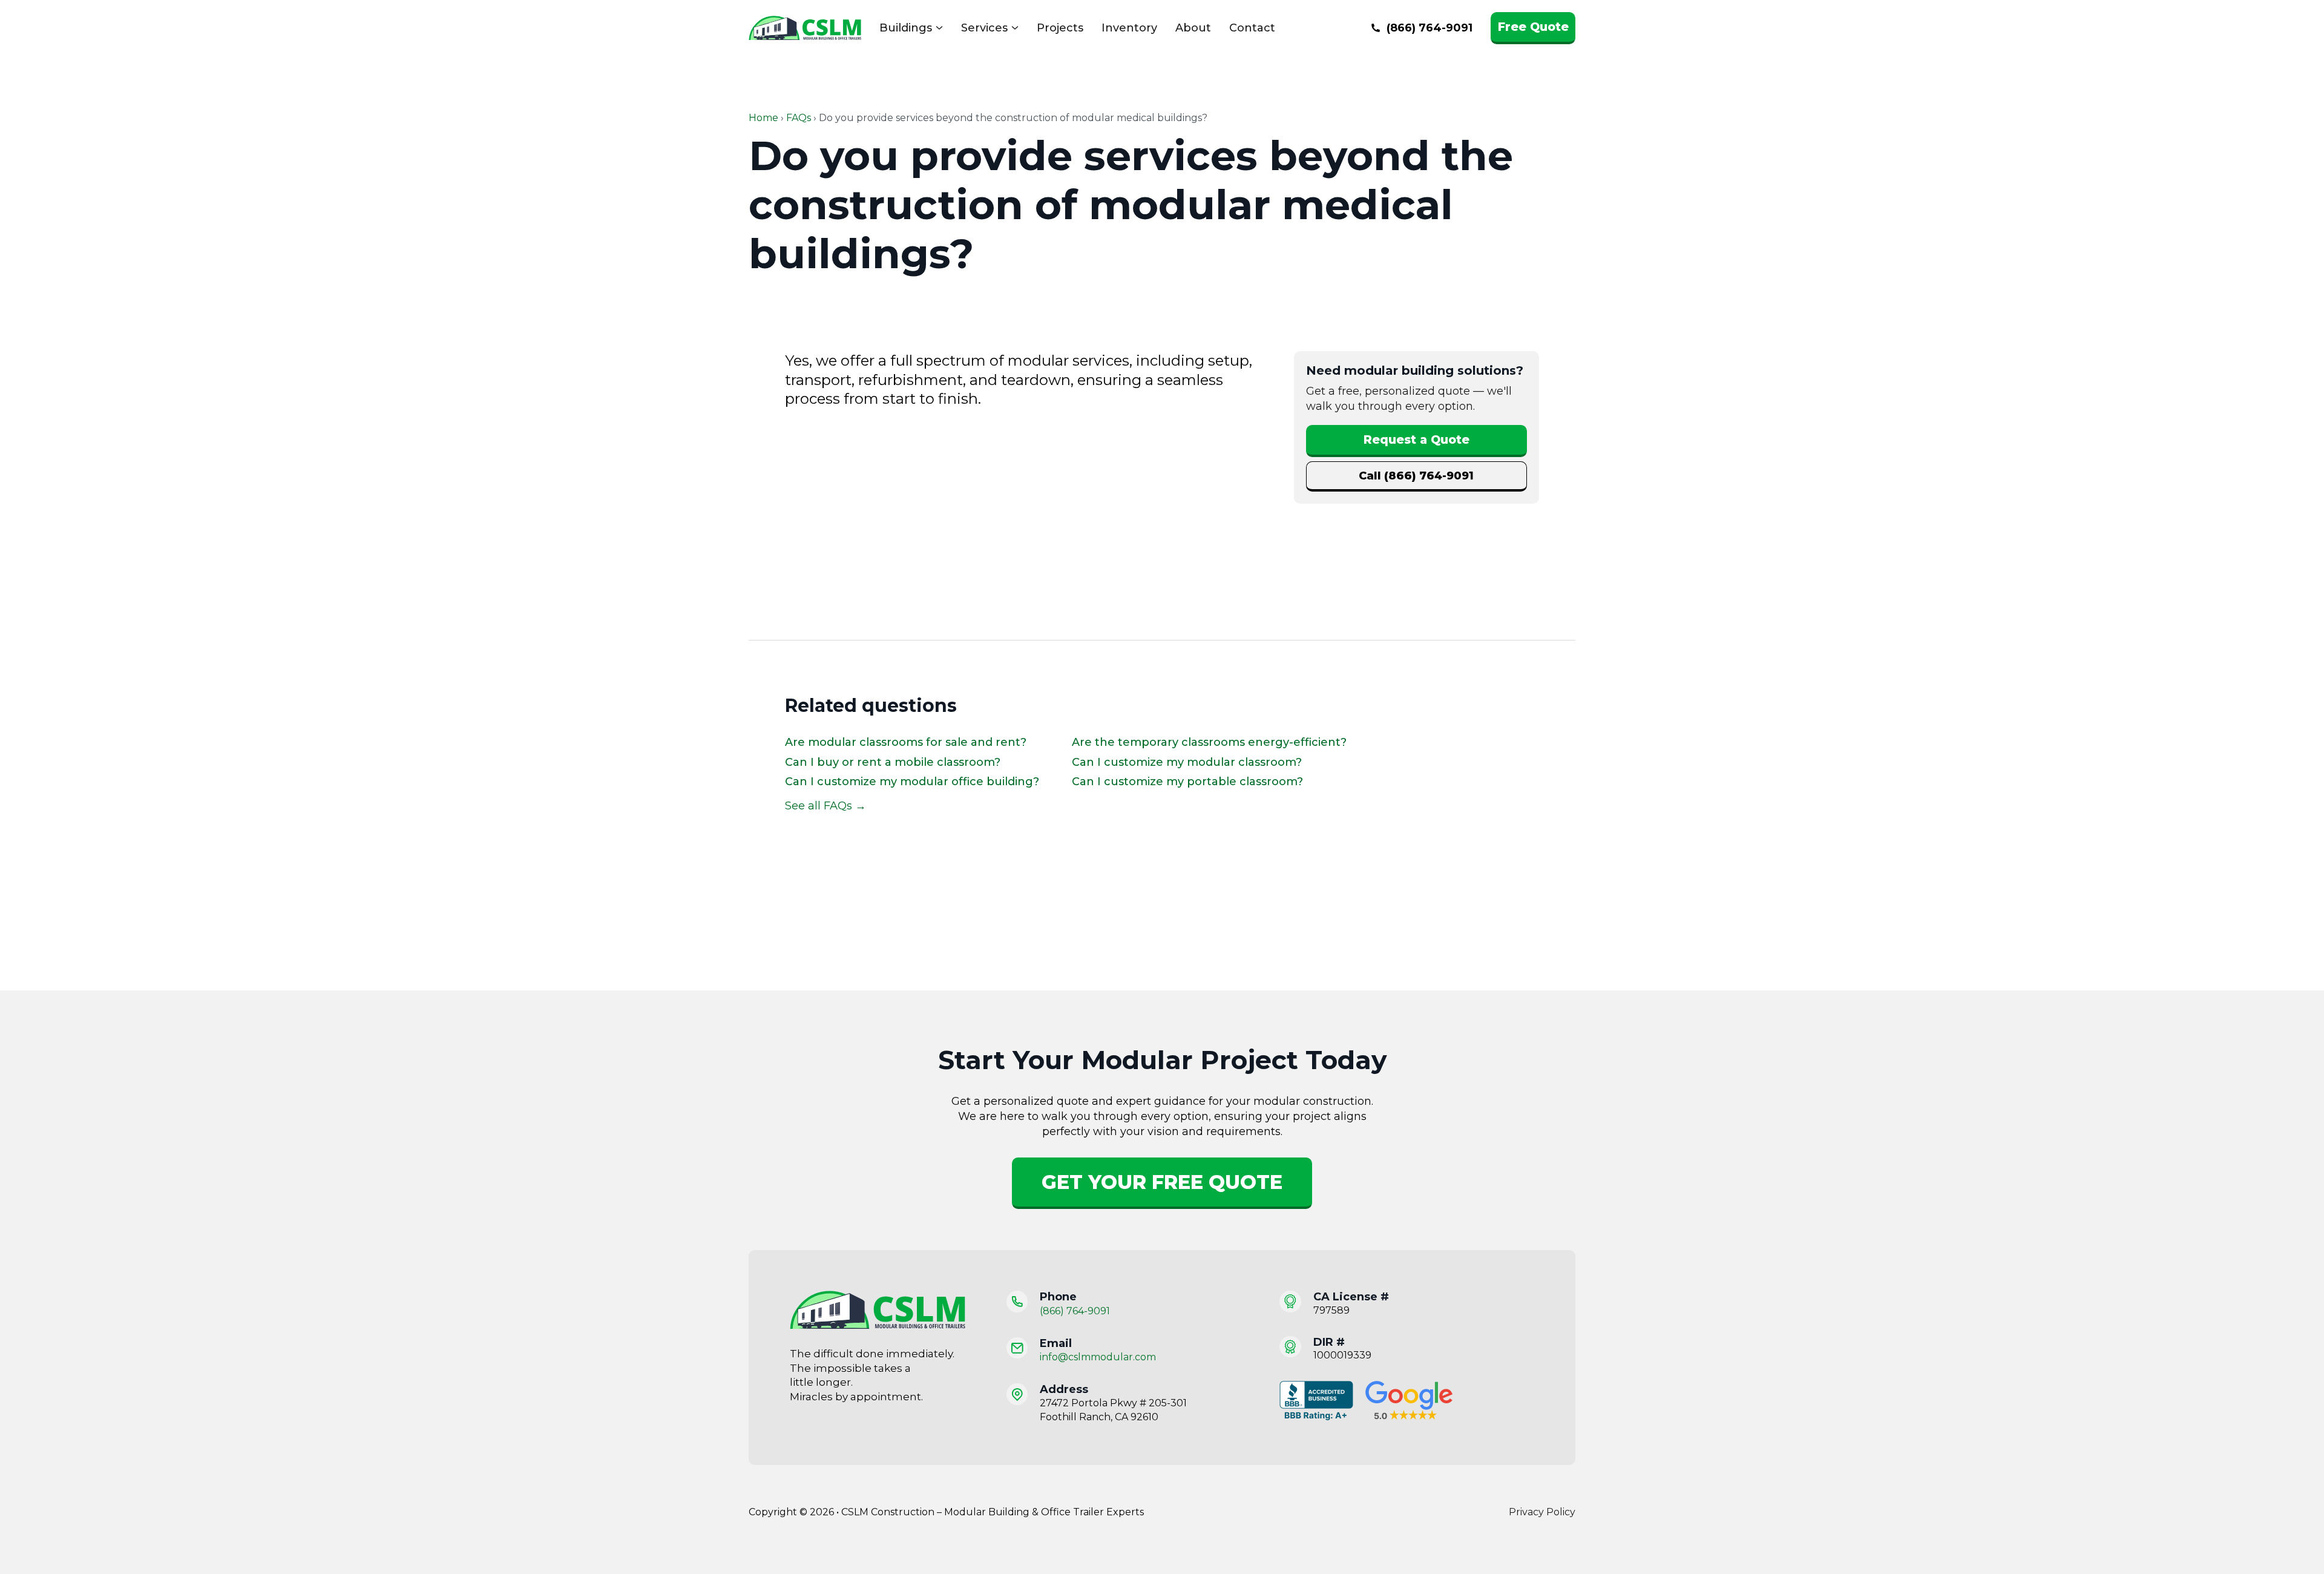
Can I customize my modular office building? (912, 782)
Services (984, 28)
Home (763, 118)
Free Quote (1533, 27)
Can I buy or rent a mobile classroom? (893, 762)
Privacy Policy (1542, 1512)
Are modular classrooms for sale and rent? (906, 742)
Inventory (1129, 28)
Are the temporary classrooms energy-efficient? (1209, 742)
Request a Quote (1416, 440)
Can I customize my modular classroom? (1187, 762)
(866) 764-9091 (1075, 1311)
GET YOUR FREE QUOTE (1162, 1182)
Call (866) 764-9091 (1416, 476)
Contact (1252, 28)
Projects (1060, 28)
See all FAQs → (826, 806)
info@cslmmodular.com (1098, 1357)
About (1193, 28)
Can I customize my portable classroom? (1187, 782)
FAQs (799, 118)
